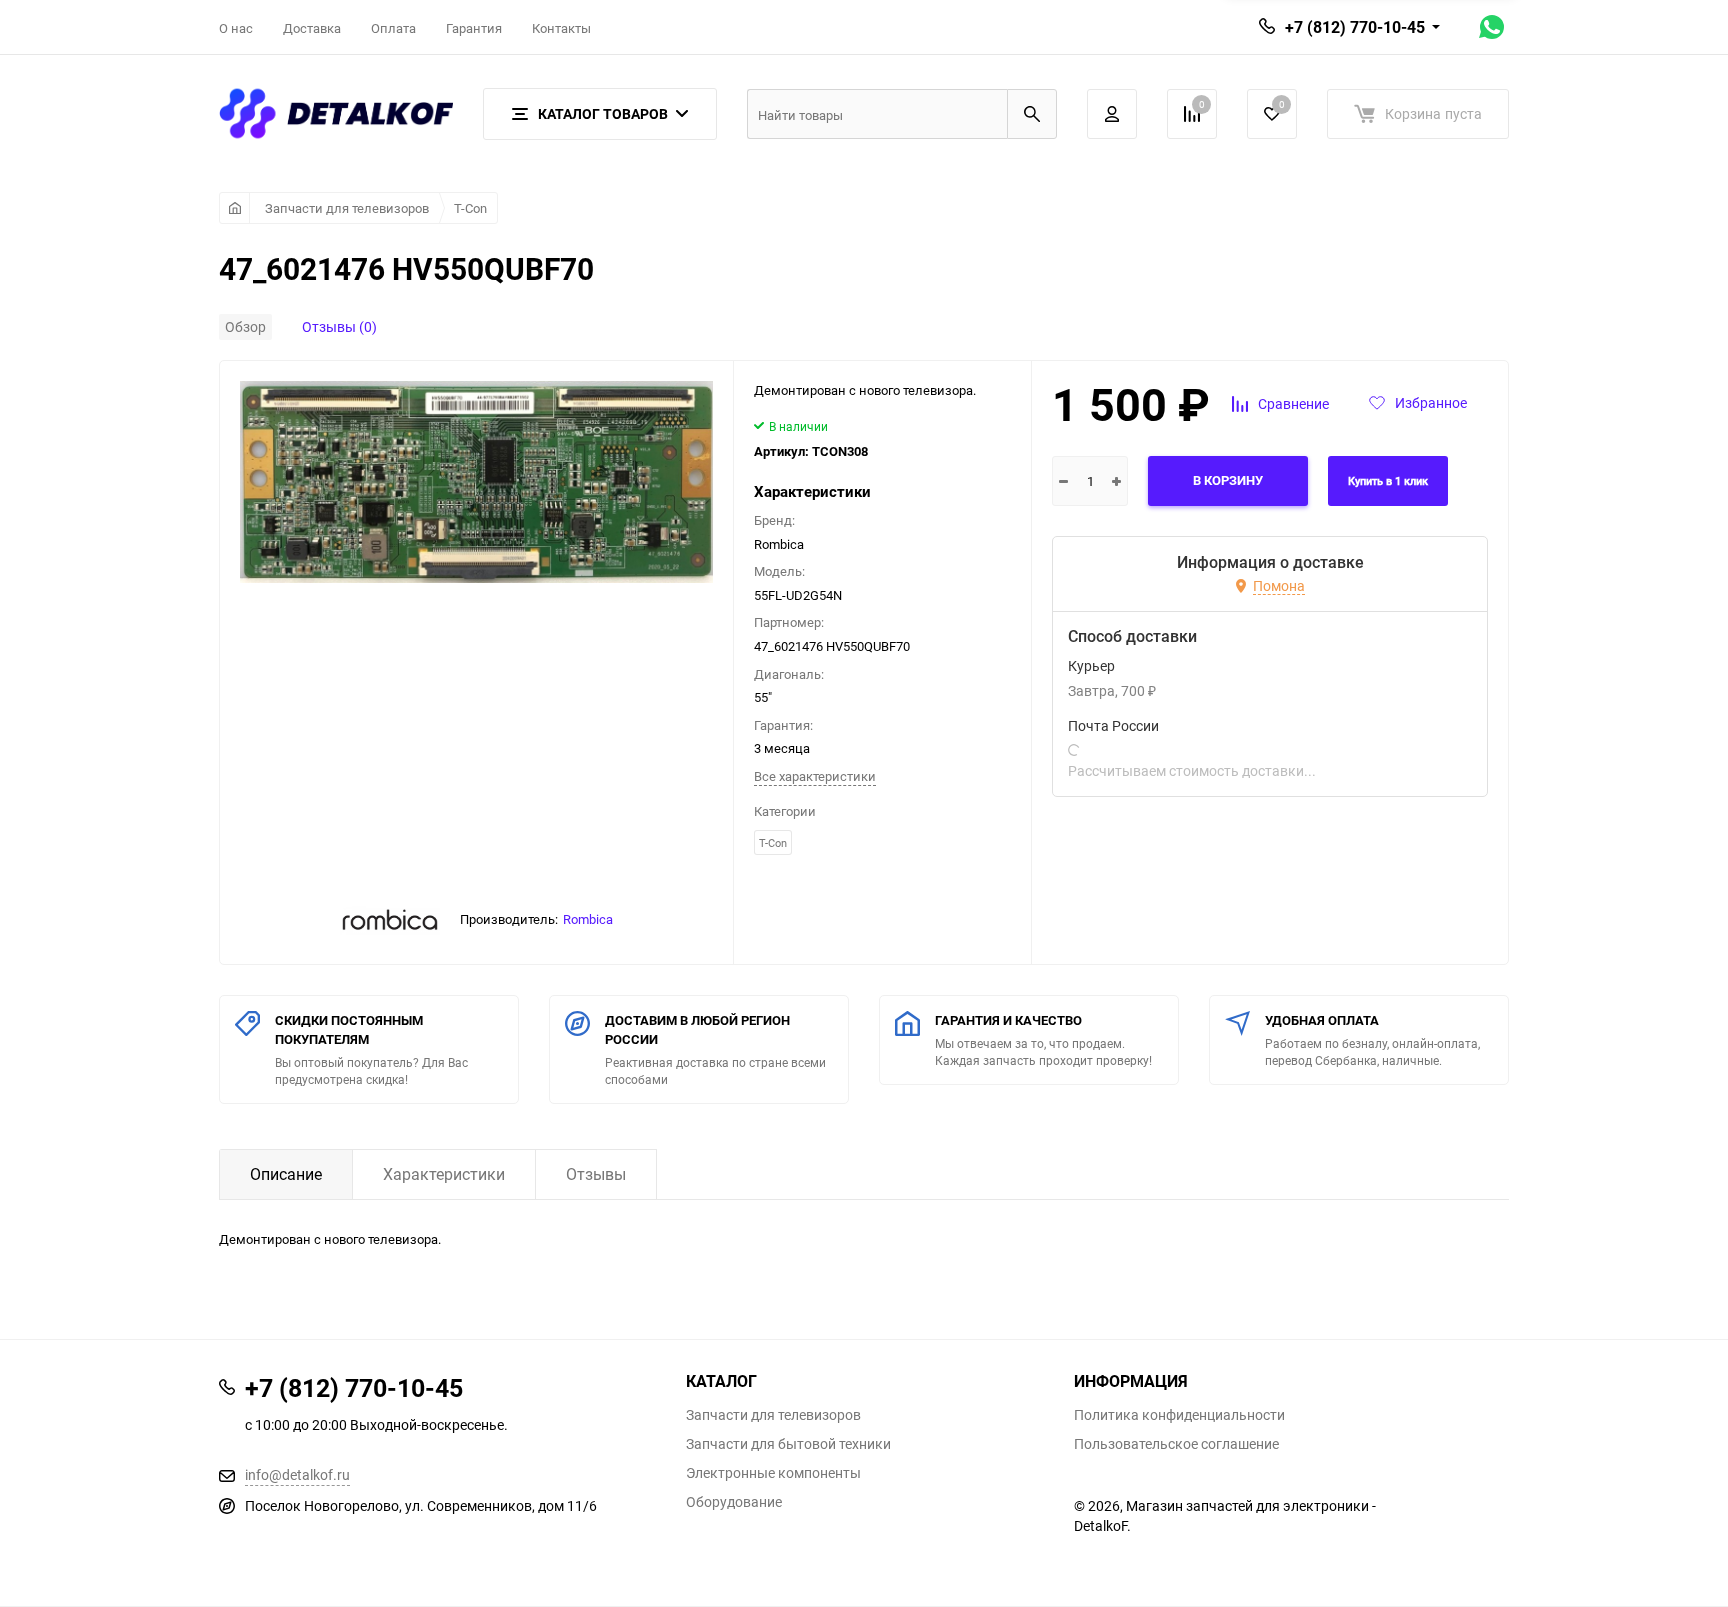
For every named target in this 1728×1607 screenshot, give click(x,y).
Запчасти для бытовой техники (788, 1444)
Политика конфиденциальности (1179, 1415)
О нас (236, 28)
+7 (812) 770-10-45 (1355, 27)
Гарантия (474, 28)
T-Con (470, 208)
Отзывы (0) (339, 326)
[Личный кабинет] (1112, 114)
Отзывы (596, 1174)
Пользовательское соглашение (1176, 1444)
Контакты (561, 28)
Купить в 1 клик (1388, 481)
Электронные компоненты (773, 1473)
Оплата (393, 28)
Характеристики (444, 1174)
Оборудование (734, 1502)
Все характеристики (815, 776)
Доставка (312, 28)
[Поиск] (1032, 114)
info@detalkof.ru (297, 1474)
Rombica (588, 919)
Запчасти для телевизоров (347, 208)
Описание (286, 1174)
